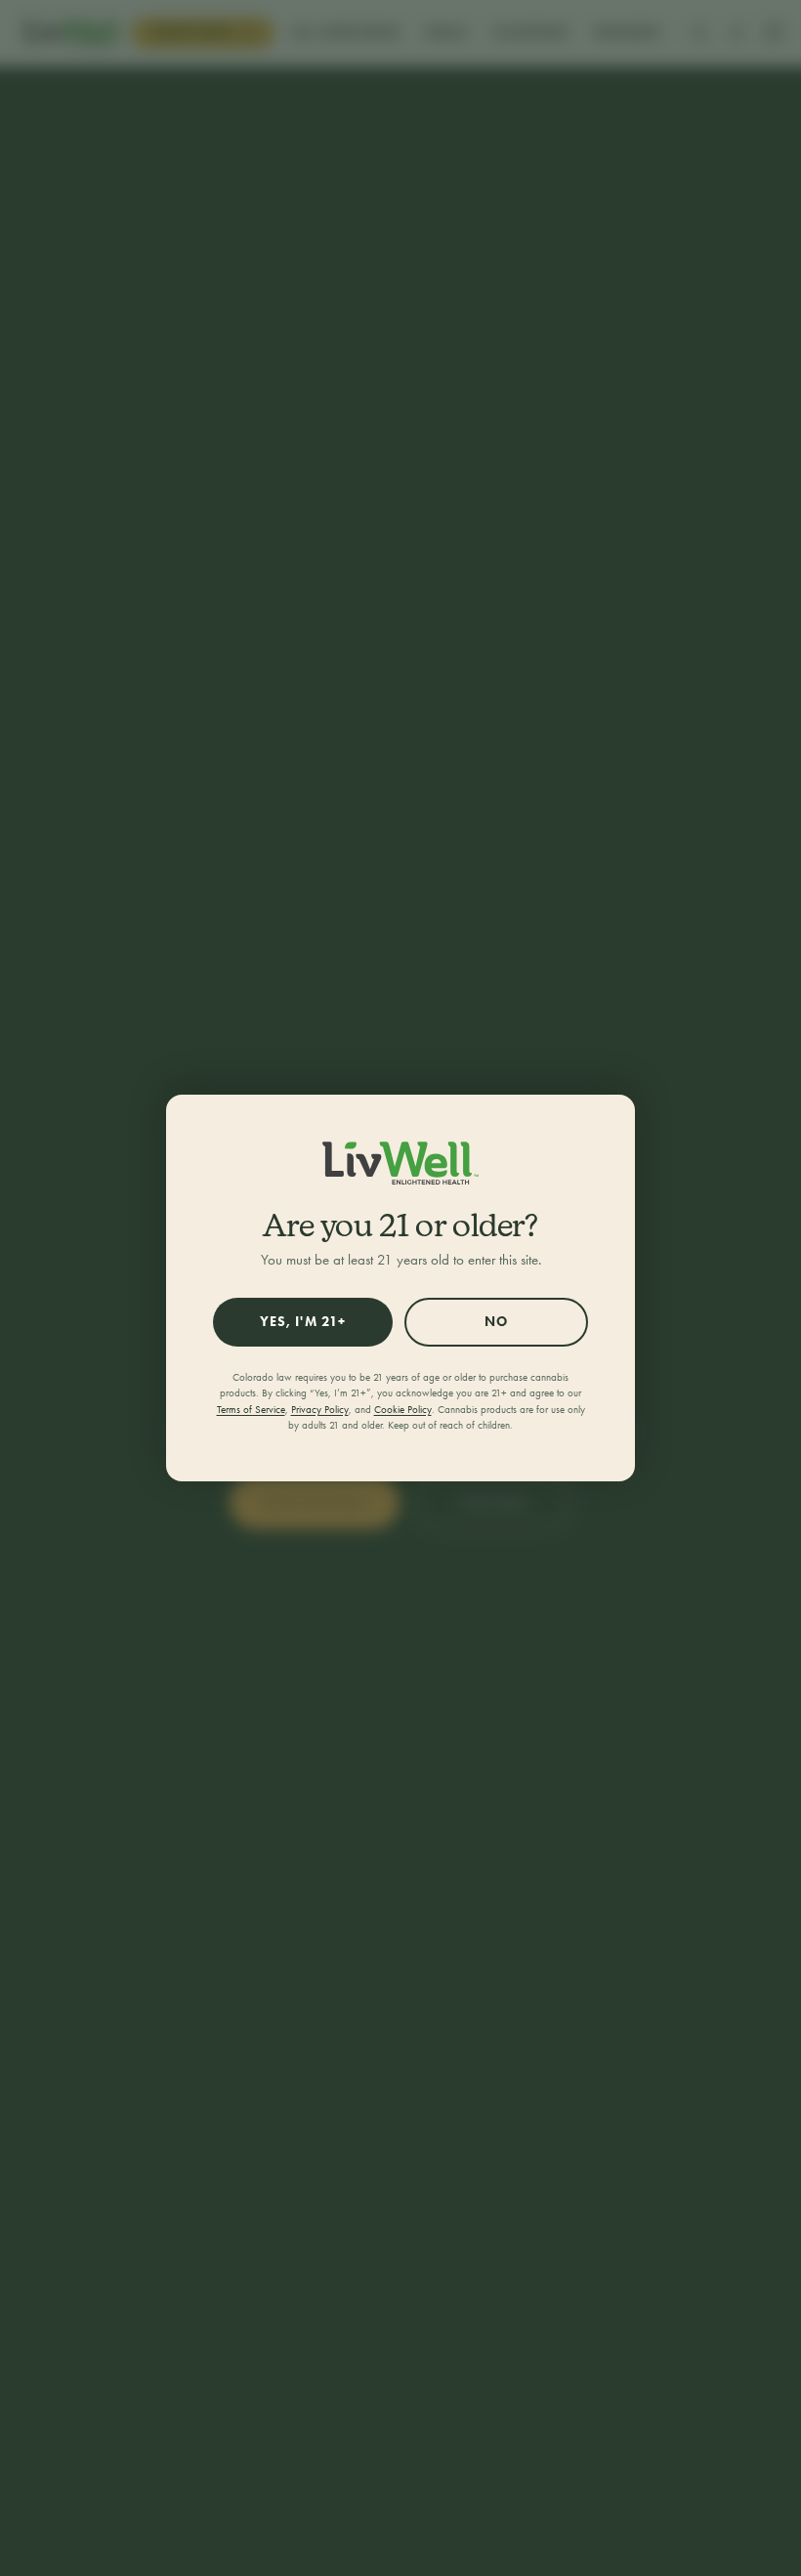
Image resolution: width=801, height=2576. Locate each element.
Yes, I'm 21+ (303, 1322)
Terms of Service (251, 1410)
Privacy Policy (320, 1410)
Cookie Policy (403, 1410)
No (496, 1322)
